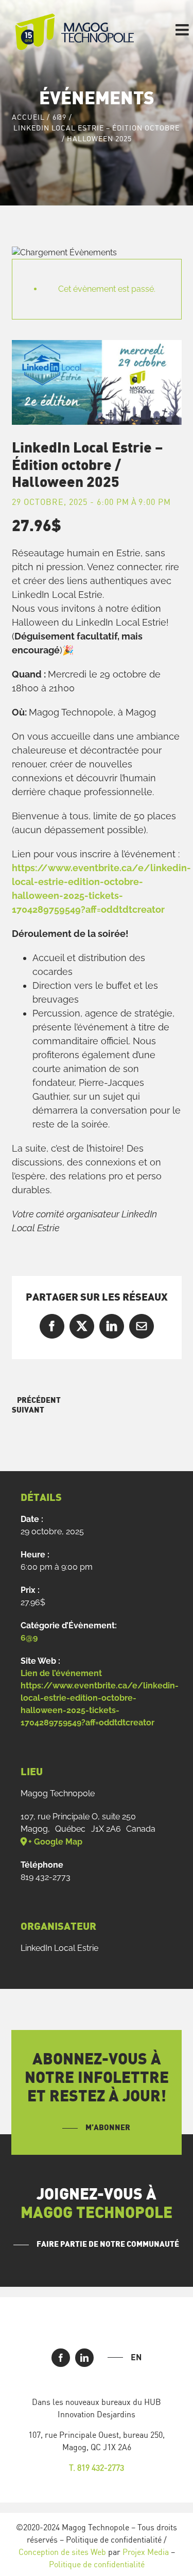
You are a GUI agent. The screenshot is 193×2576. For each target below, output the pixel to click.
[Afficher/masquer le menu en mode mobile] (183, 30)
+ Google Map (55, 1842)
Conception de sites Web (62, 2552)
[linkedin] (84, 2358)
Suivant (28, 1410)
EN (136, 2357)
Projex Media (146, 2552)
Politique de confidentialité (97, 2564)
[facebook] (61, 2358)
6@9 (29, 1638)
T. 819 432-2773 (97, 2468)
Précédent (39, 1400)
